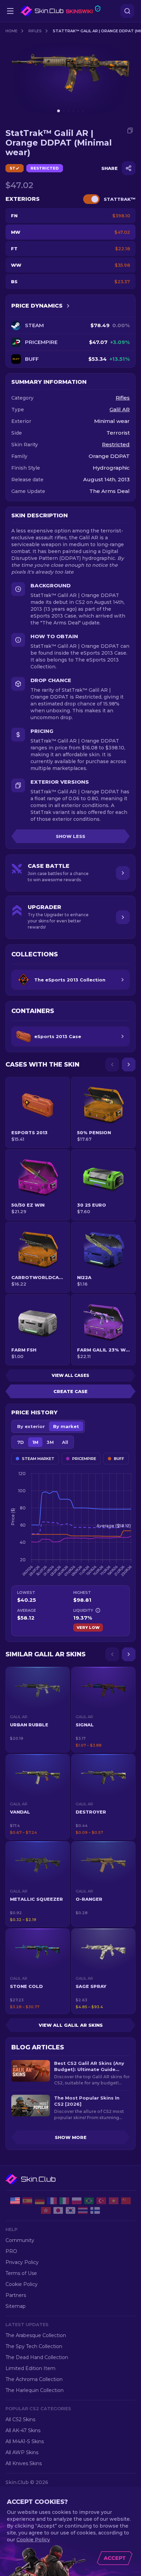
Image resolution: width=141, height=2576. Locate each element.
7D (21, 1442)
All (65, 1442)
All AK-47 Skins (23, 2430)
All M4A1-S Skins (25, 2441)
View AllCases (70, 1375)
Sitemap (16, 2306)
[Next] (129, 1065)
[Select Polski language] (77, 2201)
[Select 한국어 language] (70, 2210)
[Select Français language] (52, 2201)
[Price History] (68, 306)
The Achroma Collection (34, 2379)
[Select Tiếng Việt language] (114, 2201)
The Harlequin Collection (35, 2390)
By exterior (31, 1426)
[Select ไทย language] (83, 2210)
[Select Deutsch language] (40, 2201)
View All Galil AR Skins (71, 2025)
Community (20, 2240)
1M (35, 1442)
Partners (16, 2295)
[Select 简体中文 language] (126, 2201)
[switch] (91, 199)
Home (11, 31)
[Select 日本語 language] (58, 2210)
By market (66, 1426)
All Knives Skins (24, 2463)
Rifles (35, 31)
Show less (70, 836)
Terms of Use (21, 2273)
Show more (71, 2137)
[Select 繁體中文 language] (46, 2210)
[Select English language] (15, 2201)
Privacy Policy (22, 2262)
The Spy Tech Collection (34, 2346)
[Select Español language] (27, 2201)
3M (50, 1442)
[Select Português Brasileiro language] (89, 2201)
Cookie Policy (22, 2284)
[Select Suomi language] (95, 2210)
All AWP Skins (22, 2452)
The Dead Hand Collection (37, 2357)
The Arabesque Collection (36, 2335)
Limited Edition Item (30, 2368)
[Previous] (112, 1065)
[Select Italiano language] (64, 2201)
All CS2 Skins (20, 2419)
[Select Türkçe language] (101, 2201)
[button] (38, 1710)
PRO (11, 2251)
